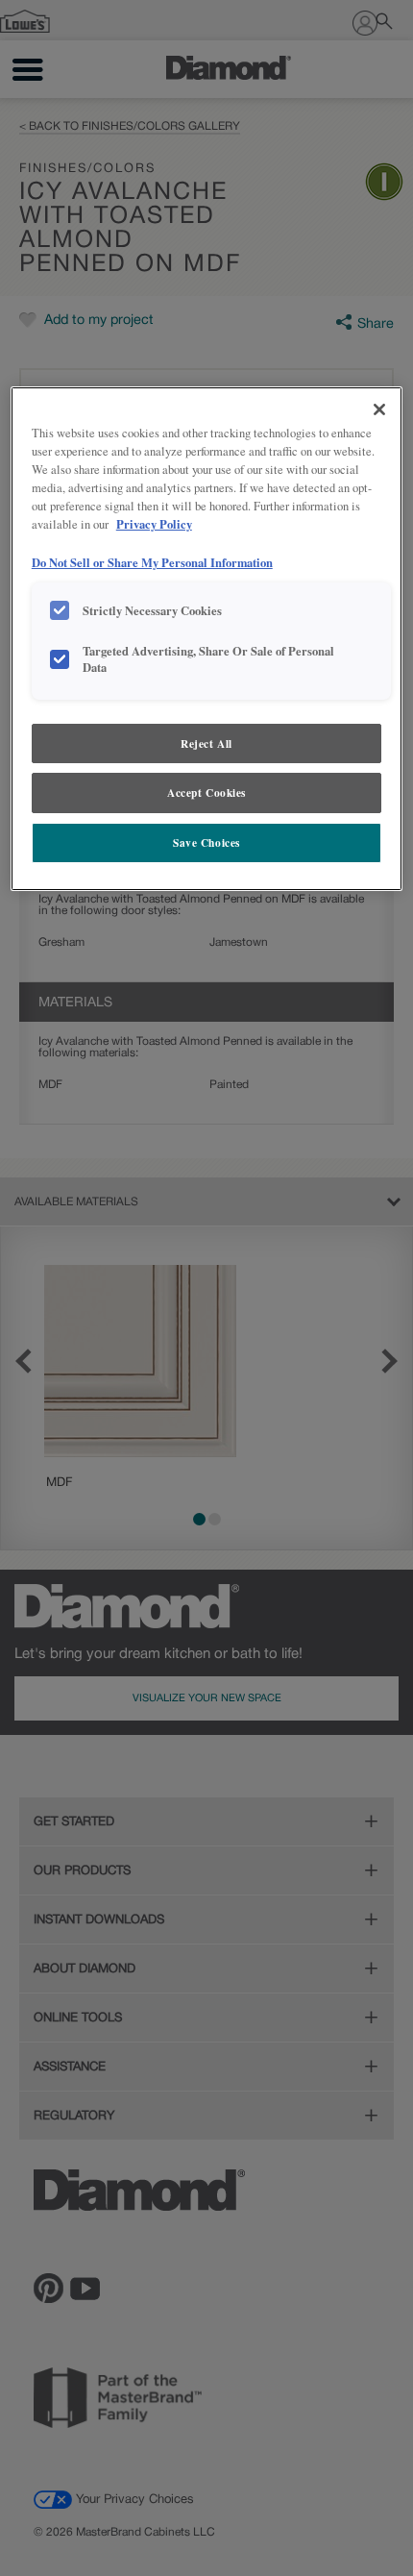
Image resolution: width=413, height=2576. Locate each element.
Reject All (206, 743)
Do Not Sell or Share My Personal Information (152, 562)
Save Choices (206, 842)
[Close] (379, 409)
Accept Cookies (206, 793)
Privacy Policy (154, 524)
